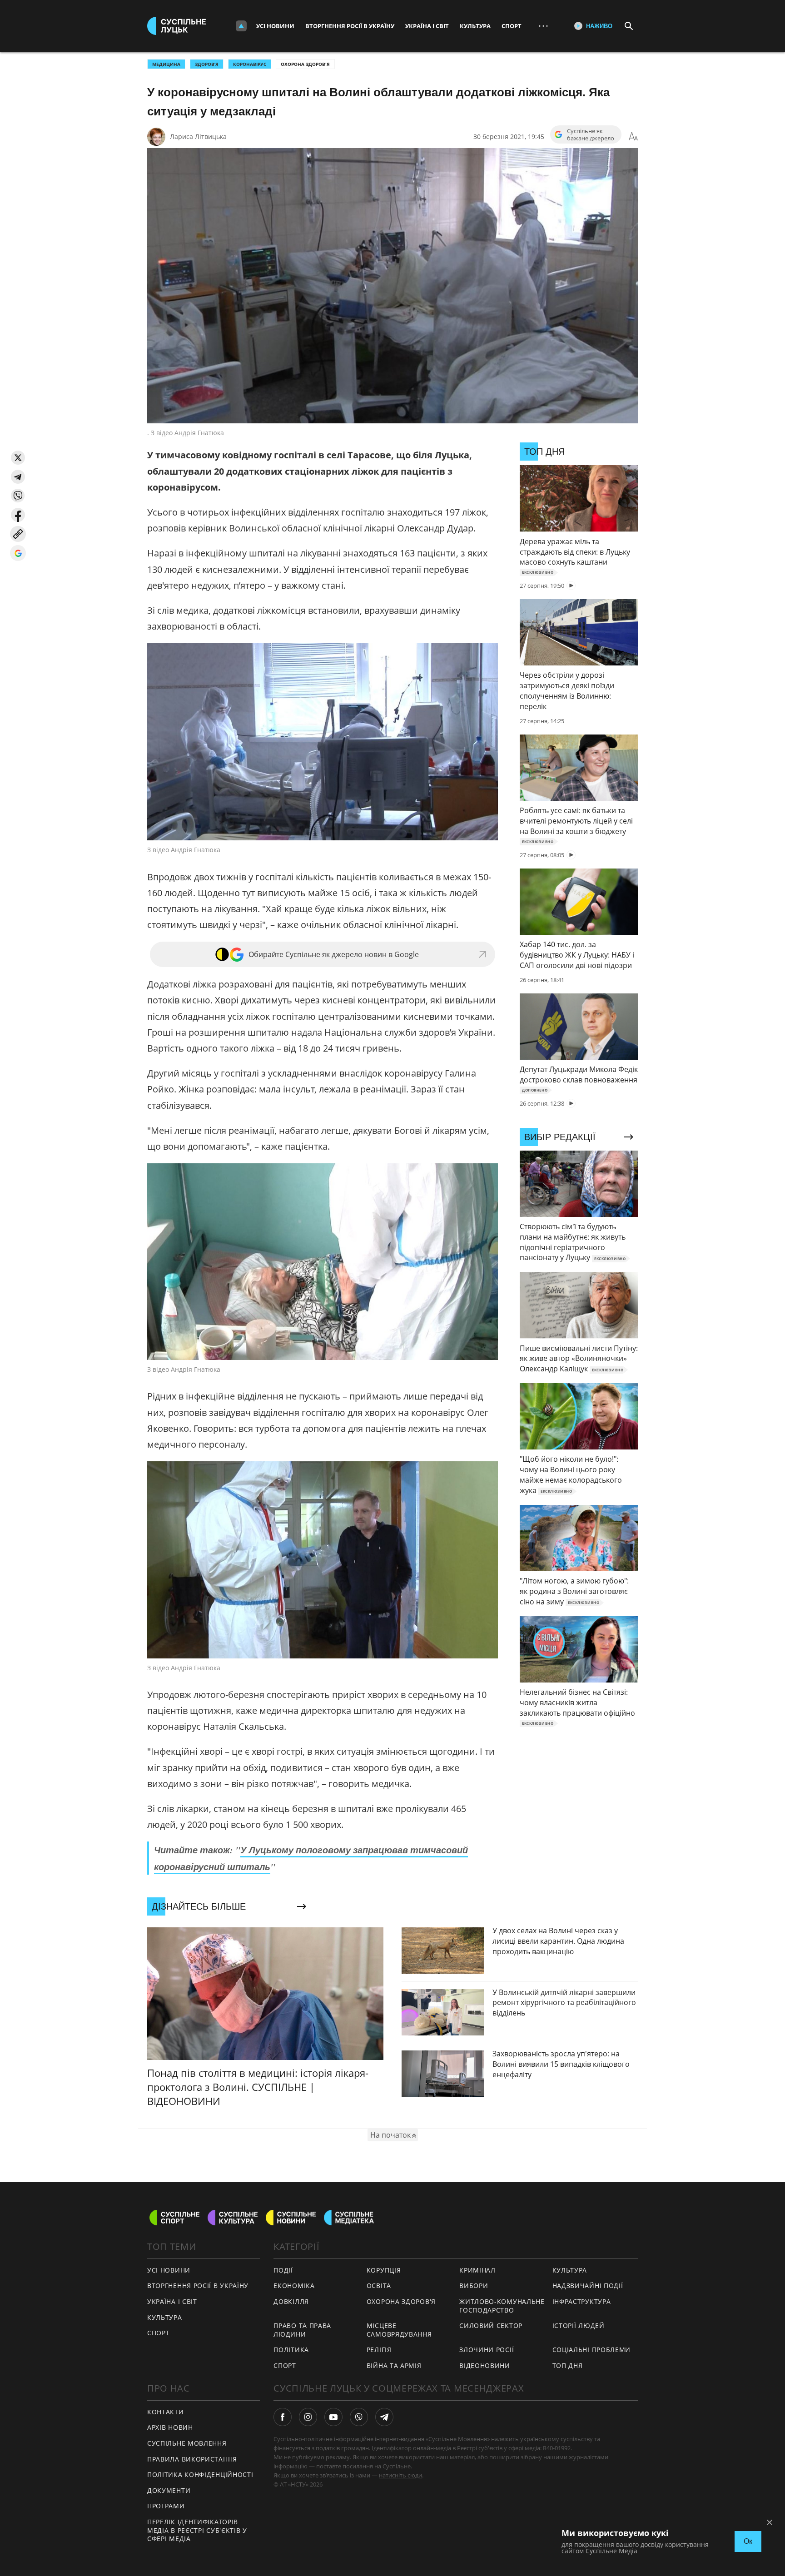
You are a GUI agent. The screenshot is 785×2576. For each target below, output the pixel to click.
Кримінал (477, 2270)
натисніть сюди (400, 2475)
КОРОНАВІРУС (250, 64)
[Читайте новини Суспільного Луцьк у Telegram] (384, 2417)
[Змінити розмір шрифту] (633, 137)
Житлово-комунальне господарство (502, 2306)
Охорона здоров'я (305, 64)
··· (543, 26)
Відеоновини (485, 2365)
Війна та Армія (394, 2365)
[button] (18, 458)
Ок (748, 2541)
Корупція (384, 2270)
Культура (475, 26)
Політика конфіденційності (200, 2474)
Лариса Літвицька (198, 136)
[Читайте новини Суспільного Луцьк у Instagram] (308, 2417)
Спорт (512, 26)
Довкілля (291, 2301)
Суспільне (397, 2466)
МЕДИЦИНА (166, 64)
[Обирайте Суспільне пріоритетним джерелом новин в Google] (18, 553)
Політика (291, 2350)
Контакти (166, 2412)
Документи (169, 2490)
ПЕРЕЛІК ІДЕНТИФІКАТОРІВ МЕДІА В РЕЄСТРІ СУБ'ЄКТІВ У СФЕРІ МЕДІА (197, 2530)
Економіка (294, 2286)
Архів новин (170, 2427)
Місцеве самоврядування (399, 2330)
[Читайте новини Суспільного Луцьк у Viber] (359, 2417)
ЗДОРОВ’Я (207, 64)
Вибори (474, 2286)
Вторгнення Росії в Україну (350, 26)
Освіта (379, 2286)
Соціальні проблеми (592, 2350)
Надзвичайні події (588, 2286)
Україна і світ (427, 26)
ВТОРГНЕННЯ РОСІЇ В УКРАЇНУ (198, 2286)
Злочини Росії (487, 2350)
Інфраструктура (582, 2301)
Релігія (379, 2350)
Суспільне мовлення (187, 2443)
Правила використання (192, 2459)
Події (283, 2270)
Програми (166, 2506)
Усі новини (275, 26)
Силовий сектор (491, 2325)
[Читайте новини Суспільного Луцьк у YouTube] (333, 2417)
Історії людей (579, 2325)
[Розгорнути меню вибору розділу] (241, 26)
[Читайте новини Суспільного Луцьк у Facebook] (283, 2417)
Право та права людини (302, 2330)
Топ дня (568, 2365)
